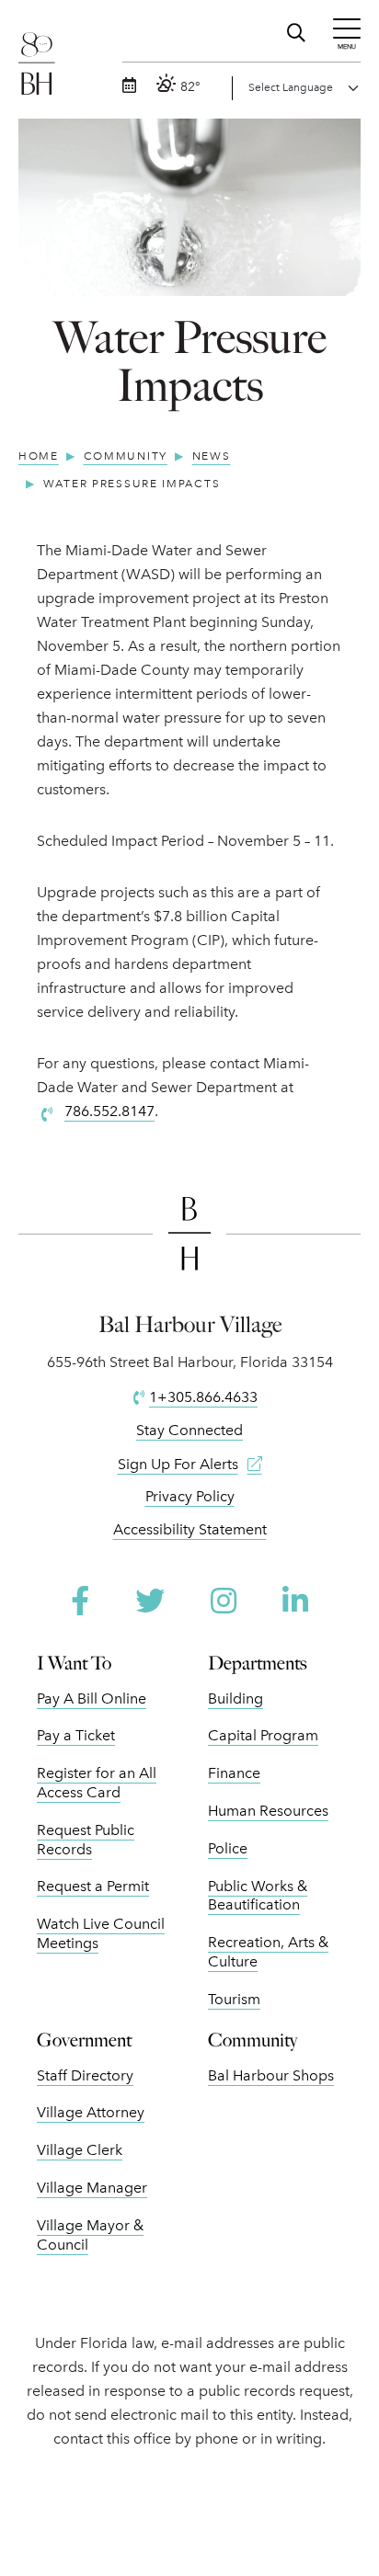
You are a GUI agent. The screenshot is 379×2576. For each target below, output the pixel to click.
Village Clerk (80, 2150)
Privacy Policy (190, 1496)
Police (228, 1848)
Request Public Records (86, 1840)
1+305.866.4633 (203, 1397)
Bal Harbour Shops (271, 2075)
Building (235, 1698)
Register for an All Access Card (97, 1783)
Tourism (234, 1999)
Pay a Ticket (76, 1735)
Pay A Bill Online (92, 1698)
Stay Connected (189, 1430)
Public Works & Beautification (258, 1896)
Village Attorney (91, 2112)
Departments (258, 1663)
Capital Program (263, 1735)
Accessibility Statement (190, 1529)
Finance (234, 1773)
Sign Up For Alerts (178, 1464)
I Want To (74, 1663)
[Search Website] (299, 30)
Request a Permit (93, 1886)
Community (253, 2040)
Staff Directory (85, 2075)
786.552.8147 (109, 1111)
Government (84, 2040)
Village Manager (92, 2188)
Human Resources (268, 1811)
